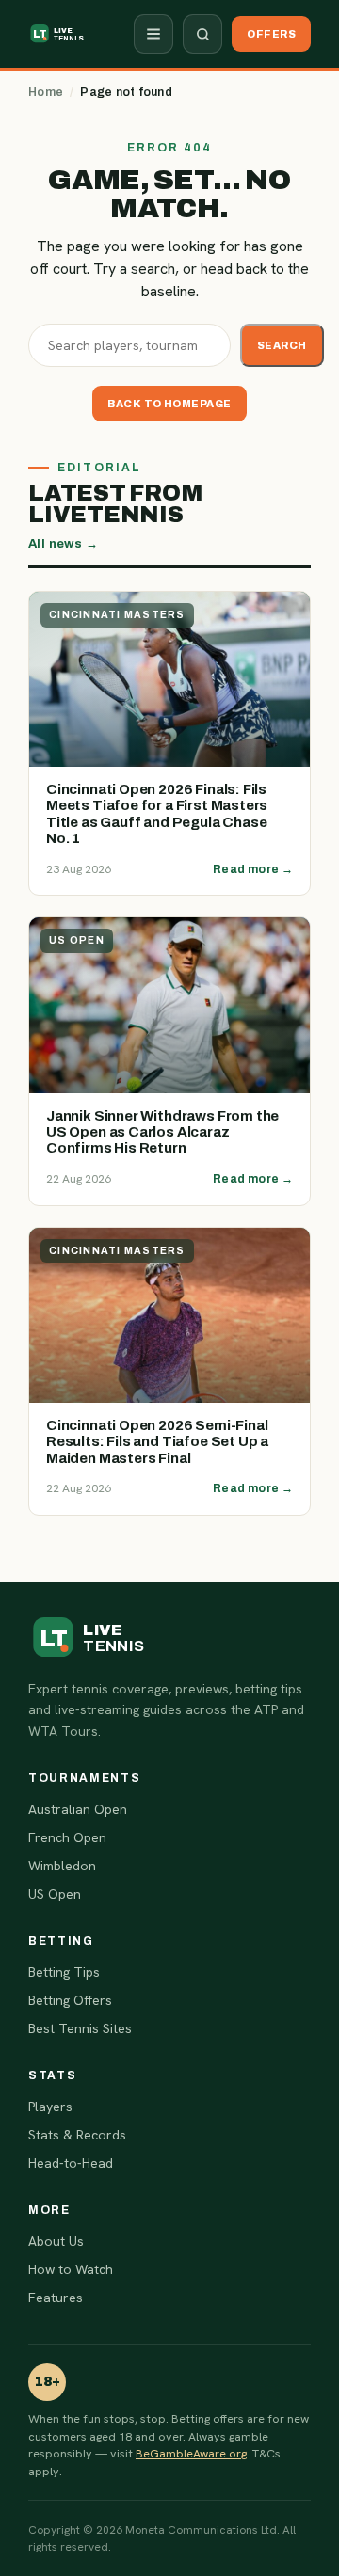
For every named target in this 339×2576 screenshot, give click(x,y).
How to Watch (71, 2269)
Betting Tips (64, 1972)
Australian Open (78, 1809)
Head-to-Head (71, 2163)
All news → (63, 544)
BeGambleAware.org (191, 2453)
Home (46, 92)
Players (50, 2107)
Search (282, 345)
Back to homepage (169, 404)
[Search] (202, 34)
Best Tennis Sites (80, 2028)
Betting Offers (70, 2000)
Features (56, 2298)
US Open (55, 1894)
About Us (56, 2241)
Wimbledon (62, 1866)
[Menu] (153, 34)
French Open (67, 1837)
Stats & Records (77, 2135)
